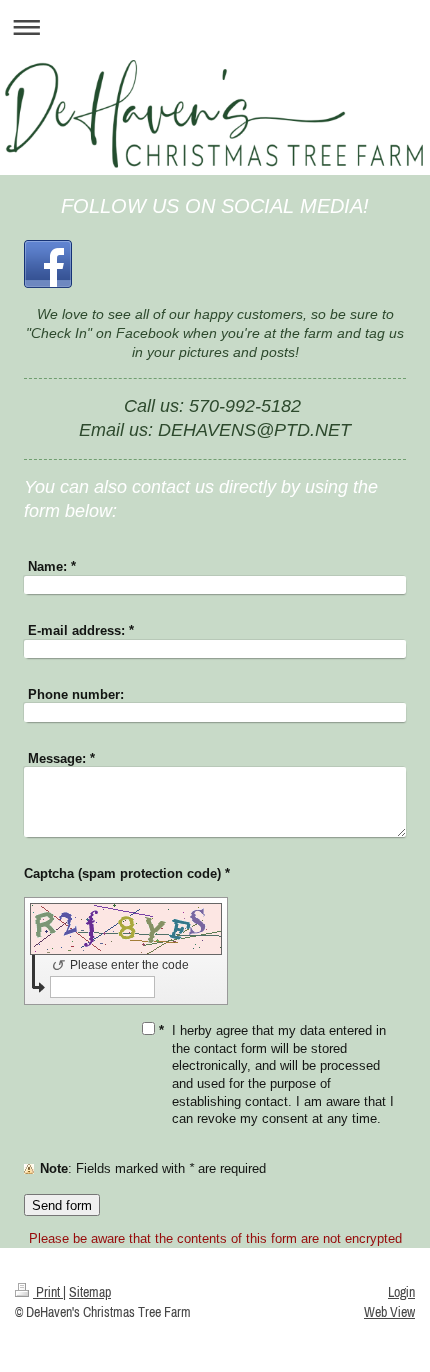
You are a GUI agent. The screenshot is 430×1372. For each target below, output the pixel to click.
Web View (389, 1312)
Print (48, 1292)
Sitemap (90, 1292)
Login (401, 1292)
